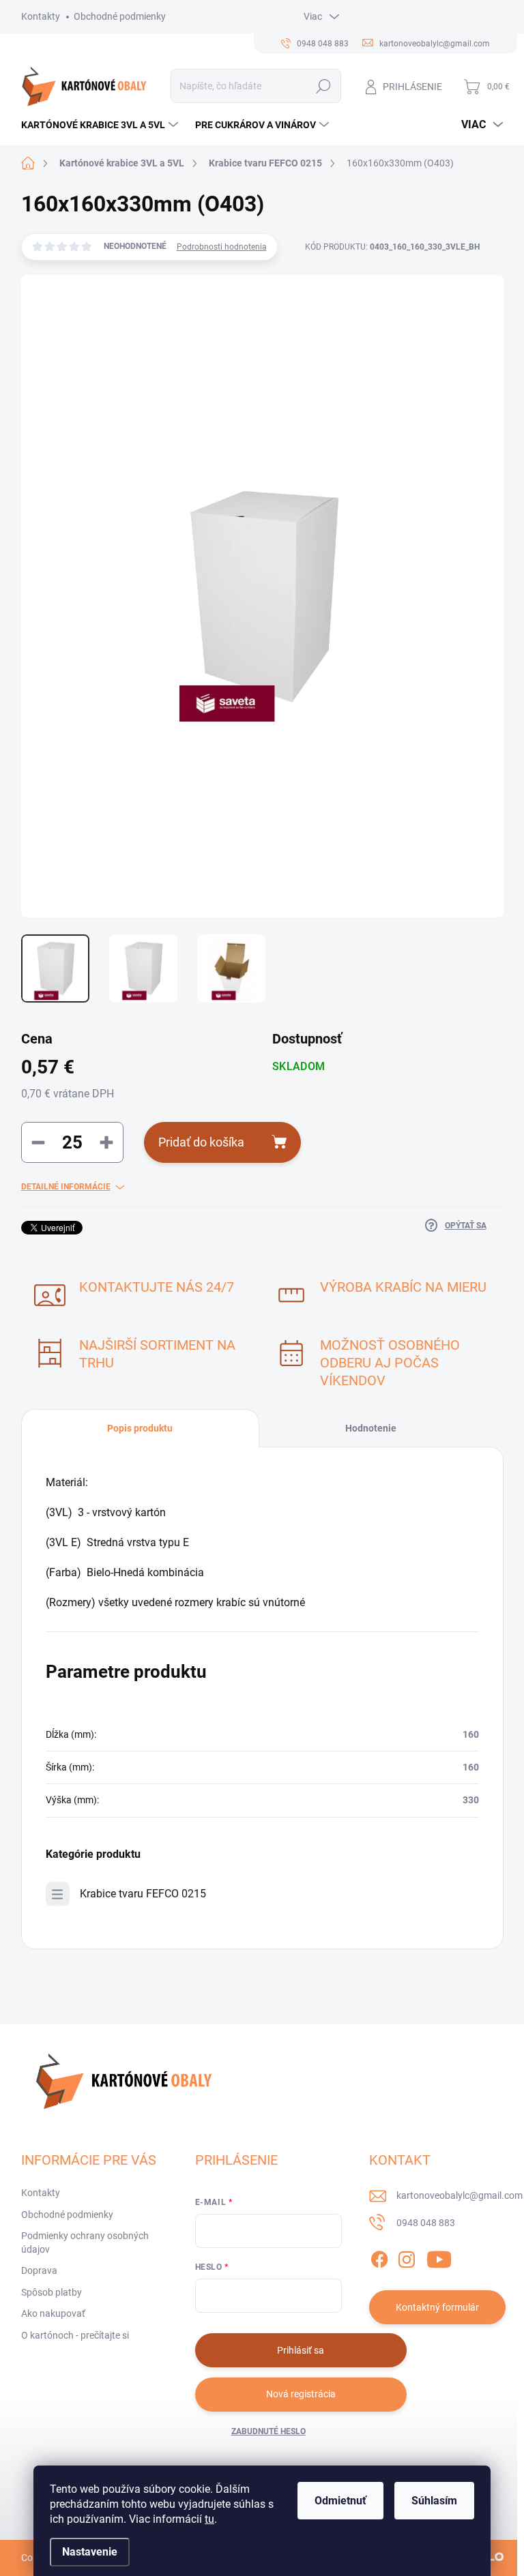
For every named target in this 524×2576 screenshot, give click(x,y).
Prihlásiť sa (301, 2350)
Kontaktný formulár (437, 2307)
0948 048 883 (426, 2223)
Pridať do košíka (201, 1142)
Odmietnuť (340, 2501)
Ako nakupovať (53, 2313)
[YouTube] (439, 2257)
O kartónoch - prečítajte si (75, 2335)
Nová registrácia (301, 2394)
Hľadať (323, 86)
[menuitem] (101, 125)
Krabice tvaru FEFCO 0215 (143, 1894)
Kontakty (41, 16)
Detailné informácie (66, 1187)
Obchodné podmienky (120, 16)
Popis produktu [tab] (140, 1428)
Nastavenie (90, 2552)
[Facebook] (379, 2257)
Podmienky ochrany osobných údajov (85, 2242)
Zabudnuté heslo (268, 2431)
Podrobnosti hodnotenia (222, 247)
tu (209, 2519)
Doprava (39, 2270)
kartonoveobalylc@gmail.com (460, 2195)
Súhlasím (434, 2501)
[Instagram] (407, 2257)
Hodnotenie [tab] (371, 1428)
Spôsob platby (52, 2292)
